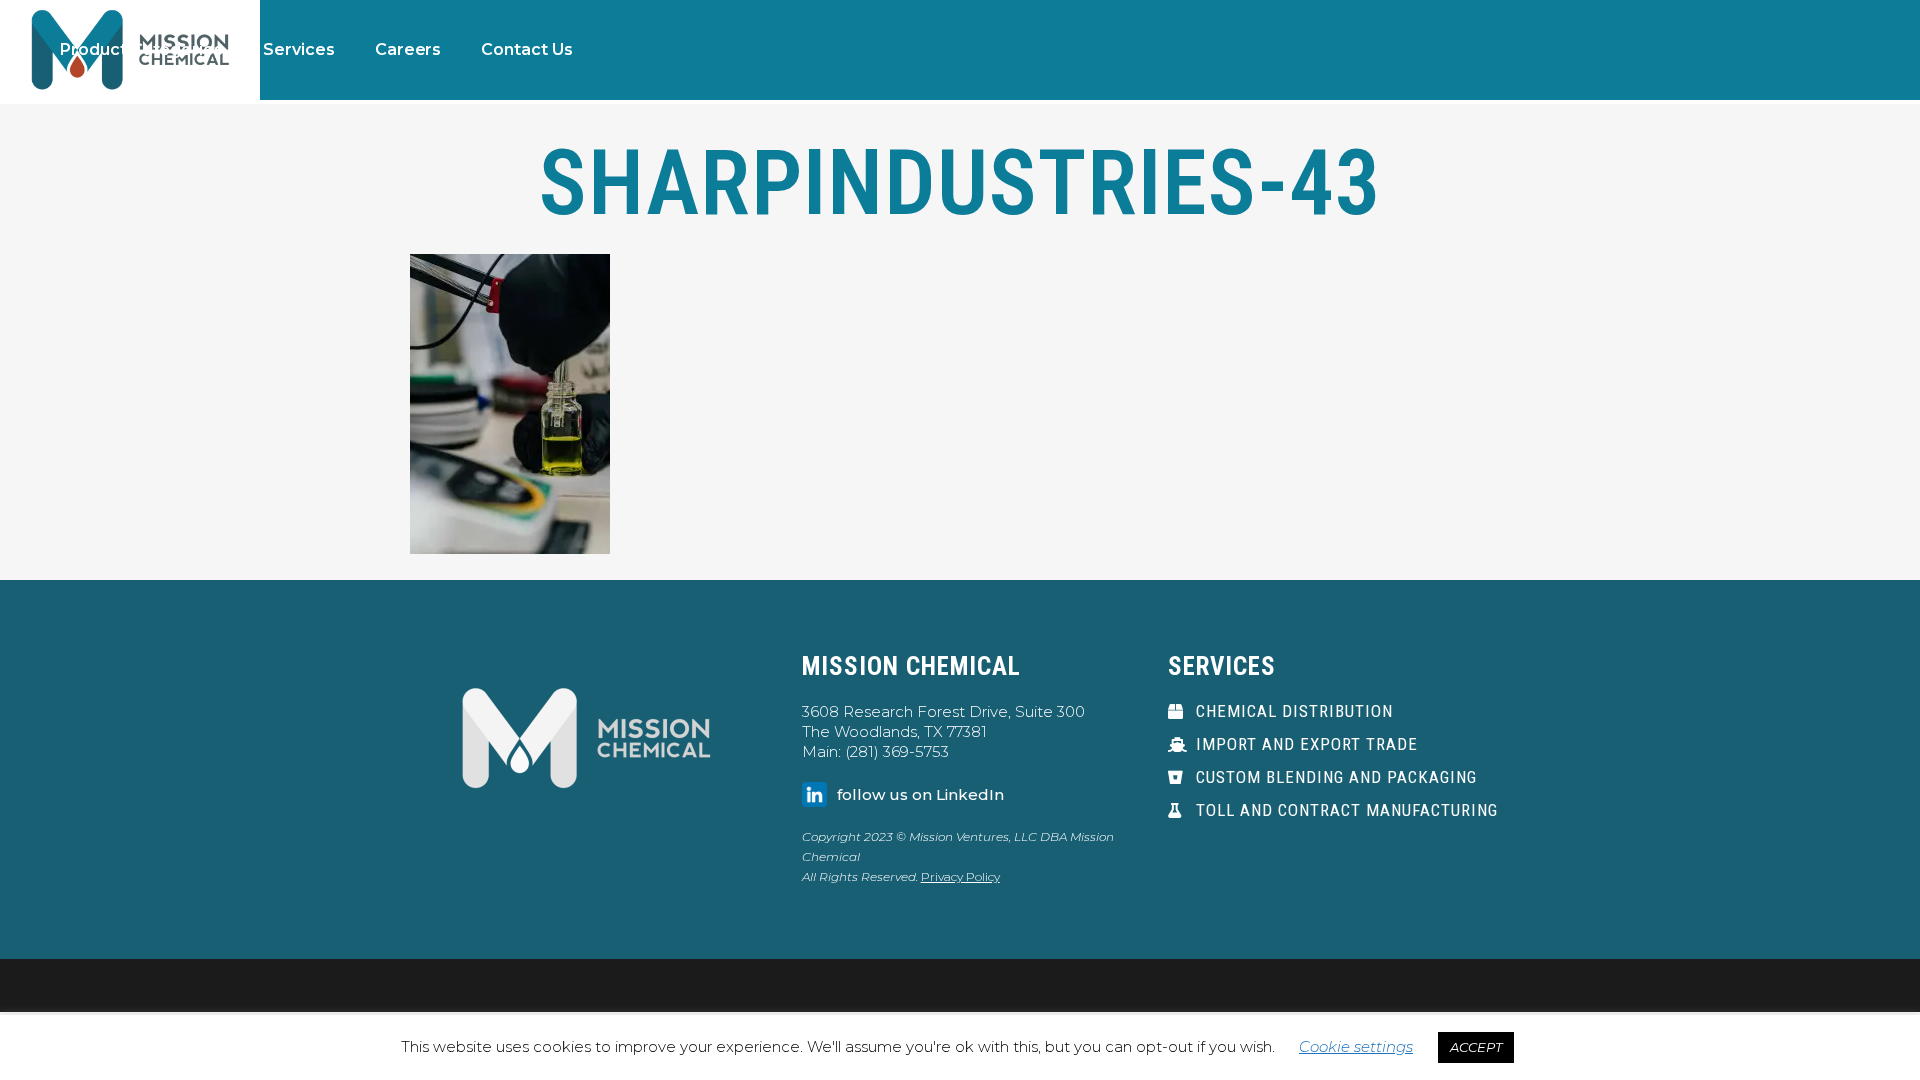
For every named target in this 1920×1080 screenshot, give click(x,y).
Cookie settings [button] (1356, 1046)
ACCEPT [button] (1476, 1047)
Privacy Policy (960, 876)
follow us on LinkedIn (920, 794)
